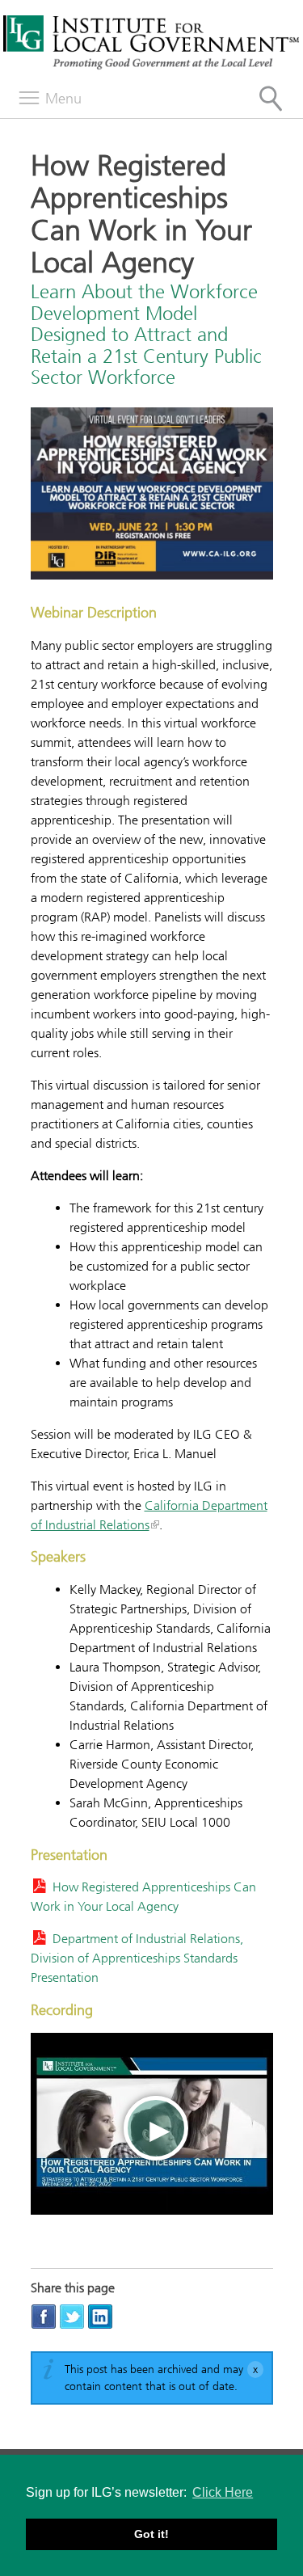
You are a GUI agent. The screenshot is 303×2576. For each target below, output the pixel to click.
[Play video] (152, 2124)
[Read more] (152, 496)
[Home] (151, 67)
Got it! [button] (151, 2534)
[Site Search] (271, 99)
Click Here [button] (223, 2492)
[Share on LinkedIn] (100, 2316)
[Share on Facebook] (44, 2316)
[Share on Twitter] (72, 2316)
